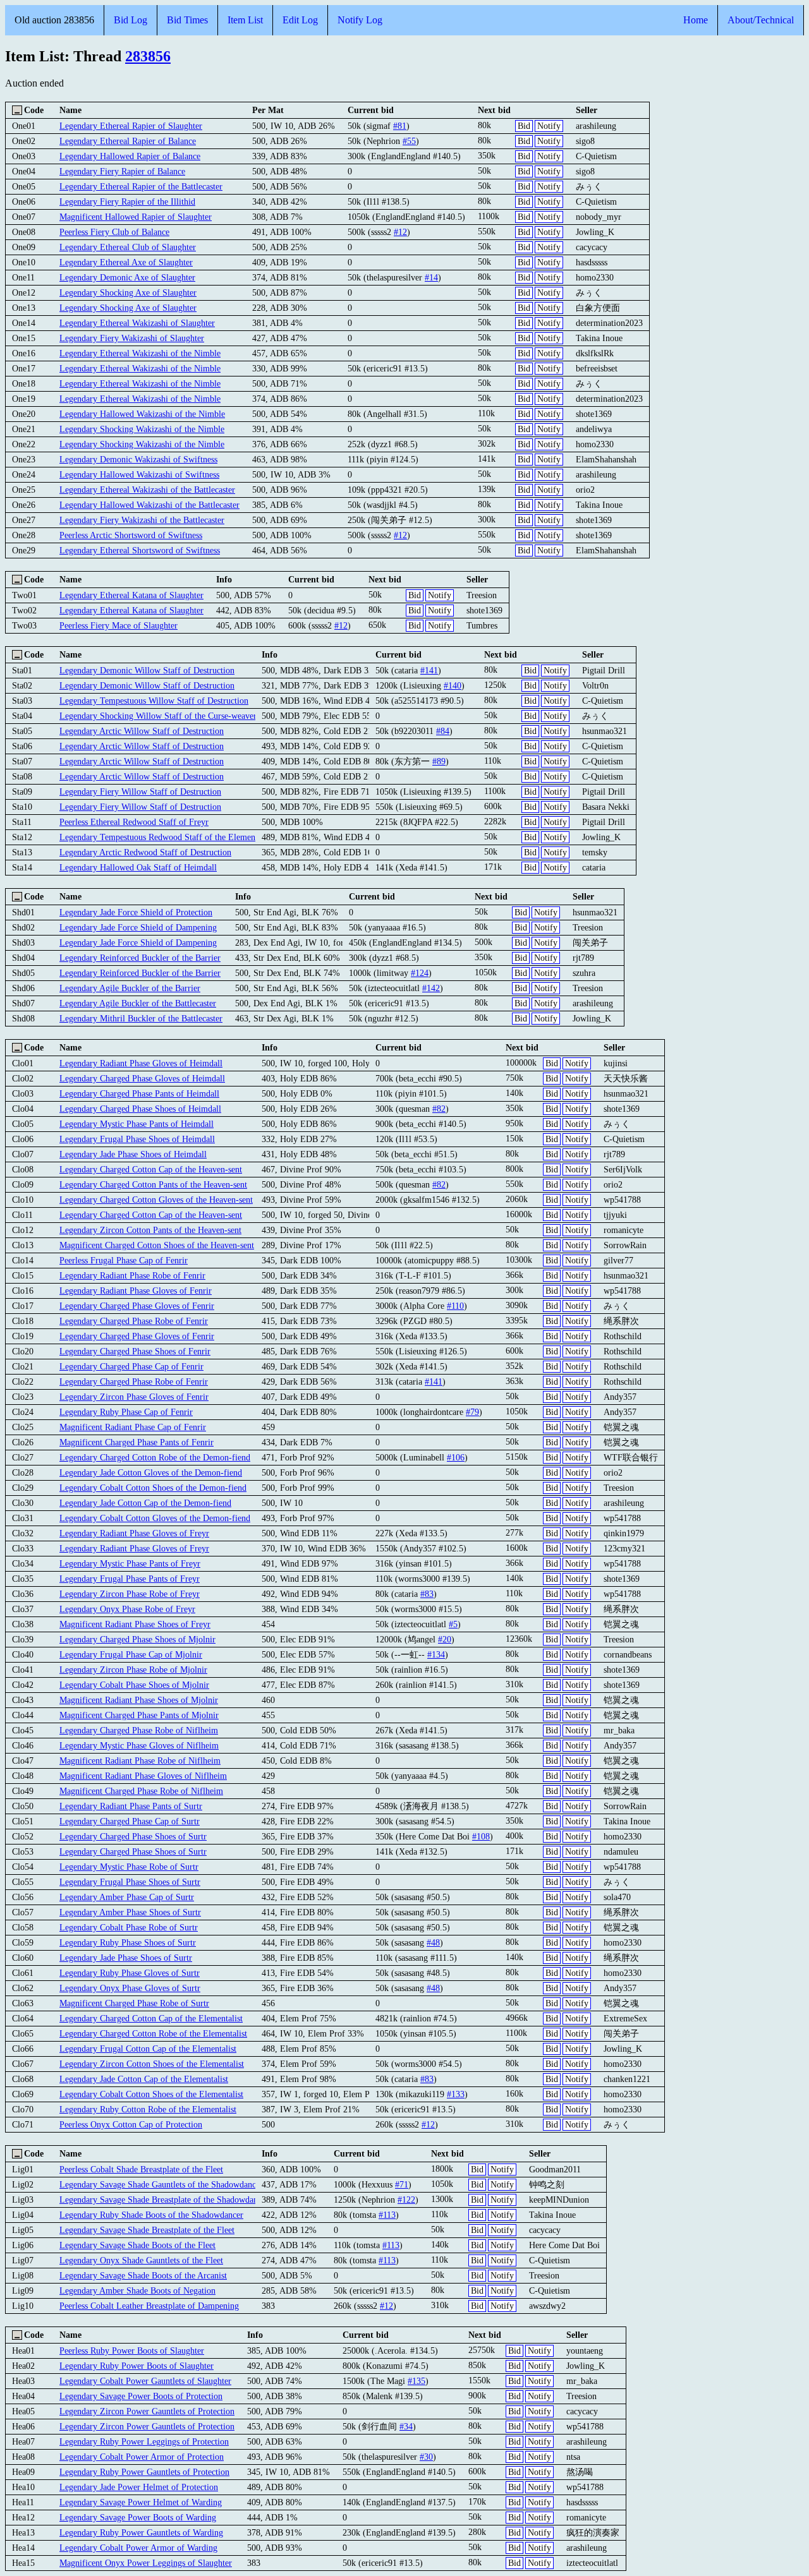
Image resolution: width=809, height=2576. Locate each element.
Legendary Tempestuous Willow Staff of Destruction (154, 701)
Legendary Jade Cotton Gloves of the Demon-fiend (151, 1472)
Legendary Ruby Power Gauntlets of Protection (144, 2472)
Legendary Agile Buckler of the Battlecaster (138, 1003)
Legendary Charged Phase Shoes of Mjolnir (137, 1639)
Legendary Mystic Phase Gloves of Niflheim (139, 1745)
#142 (431, 988)
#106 (456, 1457)
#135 (417, 2381)
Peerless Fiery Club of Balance (114, 232)
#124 (420, 973)
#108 (481, 1836)
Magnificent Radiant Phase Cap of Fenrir (133, 1427)
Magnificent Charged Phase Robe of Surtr (134, 2003)
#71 (402, 2184)
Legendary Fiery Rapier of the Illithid (127, 202)
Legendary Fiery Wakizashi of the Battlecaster (142, 520)
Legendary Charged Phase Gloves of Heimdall (142, 1078)
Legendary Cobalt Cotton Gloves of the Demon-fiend (155, 1518)
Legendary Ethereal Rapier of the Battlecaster (141, 186)
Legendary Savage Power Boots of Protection (141, 2396)
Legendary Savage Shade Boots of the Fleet (137, 2245)
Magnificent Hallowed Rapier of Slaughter (136, 217)
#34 (406, 2426)
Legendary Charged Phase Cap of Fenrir (131, 1366)
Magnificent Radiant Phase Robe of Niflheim (140, 1760)
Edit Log (300, 20)
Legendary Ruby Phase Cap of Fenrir (126, 1412)
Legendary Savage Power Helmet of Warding (141, 2502)
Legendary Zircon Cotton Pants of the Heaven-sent (150, 1230)
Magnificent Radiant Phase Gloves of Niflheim (143, 1776)
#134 (436, 1654)
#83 (427, 1594)
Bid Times (187, 20)
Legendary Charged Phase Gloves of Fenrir (137, 1306)
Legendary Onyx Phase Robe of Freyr (127, 1609)
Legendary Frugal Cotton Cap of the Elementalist (148, 2049)
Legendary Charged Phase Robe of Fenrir (134, 1321)
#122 (406, 2200)
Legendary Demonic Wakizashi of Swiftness (138, 459)
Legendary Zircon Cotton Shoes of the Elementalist (152, 2064)
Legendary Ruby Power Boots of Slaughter (137, 2366)
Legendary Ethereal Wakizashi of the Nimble (140, 353)
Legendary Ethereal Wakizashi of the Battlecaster (147, 490)
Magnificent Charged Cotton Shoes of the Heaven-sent (157, 1245)
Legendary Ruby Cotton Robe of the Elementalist (148, 2109)
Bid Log (131, 20)
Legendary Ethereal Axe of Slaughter (126, 262)
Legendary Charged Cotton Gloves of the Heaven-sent (156, 1200)
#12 (400, 232)
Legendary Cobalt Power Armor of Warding (138, 2548)
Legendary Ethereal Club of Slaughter (128, 247)
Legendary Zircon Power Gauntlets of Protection (147, 2411)
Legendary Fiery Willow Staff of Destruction (140, 791)
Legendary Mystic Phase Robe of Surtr (129, 1867)
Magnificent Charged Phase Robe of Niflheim (141, 1791)
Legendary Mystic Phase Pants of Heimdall (137, 1124)
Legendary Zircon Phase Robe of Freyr (130, 1594)
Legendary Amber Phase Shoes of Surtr (130, 1912)
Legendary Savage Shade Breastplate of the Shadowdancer (164, 2200)
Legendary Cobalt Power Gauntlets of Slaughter (145, 2381)
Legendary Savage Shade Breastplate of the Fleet (147, 2230)
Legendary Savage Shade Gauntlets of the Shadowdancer (161, 2184)
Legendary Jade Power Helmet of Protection (139, 2487)
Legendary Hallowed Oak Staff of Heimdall (138, 867)
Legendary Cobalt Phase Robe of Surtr (129, 1927)
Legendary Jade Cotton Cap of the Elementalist (144, 2079)
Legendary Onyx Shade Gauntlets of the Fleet (141, 2260)
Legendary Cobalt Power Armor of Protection (142, 2457)
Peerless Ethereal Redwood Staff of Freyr (134, 822)
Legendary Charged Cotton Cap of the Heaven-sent (151, 1169)
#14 (431, 277)
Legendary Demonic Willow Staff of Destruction (147, 670)
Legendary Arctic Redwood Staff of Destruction (145, 852)
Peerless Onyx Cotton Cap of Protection (131, 2124)
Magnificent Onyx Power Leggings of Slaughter (146, 2563)
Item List (245, 20)
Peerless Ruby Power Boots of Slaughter (132, 2350)
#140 (453, 685)
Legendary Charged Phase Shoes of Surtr (133, 1836)
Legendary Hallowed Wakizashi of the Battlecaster (149, 505)
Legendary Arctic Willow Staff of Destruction (142, 731)
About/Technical (761, 20)
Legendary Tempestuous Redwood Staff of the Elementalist (166, 837)
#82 (439, 1109)
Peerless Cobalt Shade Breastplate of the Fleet (141, 2169)
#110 (455, 1306)
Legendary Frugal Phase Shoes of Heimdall (137, 1139)
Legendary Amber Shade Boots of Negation (137, 2290)
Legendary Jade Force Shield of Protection (136, 912)
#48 (433, 1942)
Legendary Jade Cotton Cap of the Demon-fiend (145, 1503)
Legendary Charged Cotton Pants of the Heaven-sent (153, 1184)
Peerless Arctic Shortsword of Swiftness (131, 535)
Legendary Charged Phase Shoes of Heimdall (140, 1109)
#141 (429, 670)
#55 (409, 141)
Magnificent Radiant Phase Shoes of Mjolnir (139, 1700)
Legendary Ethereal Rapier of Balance (128, 141)
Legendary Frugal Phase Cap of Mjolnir (131, 1654)
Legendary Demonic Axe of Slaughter (127, 277)
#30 (426, 2457)
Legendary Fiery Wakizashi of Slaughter (132, 338)
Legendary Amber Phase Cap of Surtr (127, 1897)
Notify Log (360, 20)
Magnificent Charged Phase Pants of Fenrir (137, 1442)
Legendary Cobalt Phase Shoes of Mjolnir (134, 1685)
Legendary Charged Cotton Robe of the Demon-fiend (155, 1457)
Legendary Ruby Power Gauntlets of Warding (141, 2532)
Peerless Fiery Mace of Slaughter (119, 625)
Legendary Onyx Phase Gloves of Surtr (130, 1988)
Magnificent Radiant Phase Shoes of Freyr (135, 1624)
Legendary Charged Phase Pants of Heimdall (139, 1093)
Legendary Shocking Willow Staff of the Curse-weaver (158, 716)
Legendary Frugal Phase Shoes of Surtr (130, 1882)
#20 (445, 1639)
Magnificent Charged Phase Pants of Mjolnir (139, 1715)
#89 (439, 761)
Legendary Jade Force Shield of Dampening (138, 927)
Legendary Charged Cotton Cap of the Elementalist (151, 2018)
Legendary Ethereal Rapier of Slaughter (131, 126)
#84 (443, 731)
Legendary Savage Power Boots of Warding (138, 2517)
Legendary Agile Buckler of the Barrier (130, 988)
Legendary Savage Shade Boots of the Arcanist (143, 2275)
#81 (400, 126)
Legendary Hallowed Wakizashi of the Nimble (142, 414)
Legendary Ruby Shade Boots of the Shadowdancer (151, 2215)
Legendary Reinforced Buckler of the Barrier (140, 958)
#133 (456, 2094)
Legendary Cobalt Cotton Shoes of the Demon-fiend (153, 1488)
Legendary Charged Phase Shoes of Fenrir (135, 1351)
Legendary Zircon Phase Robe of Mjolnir (133, 1670)
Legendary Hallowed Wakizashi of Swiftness (139, 474)
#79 (472, 1412)
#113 (387, 2215)
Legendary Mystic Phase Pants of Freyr (130, 1563)
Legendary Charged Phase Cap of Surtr (130, 1821)
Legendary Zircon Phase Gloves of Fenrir (134, 1397)
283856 (148, 56)
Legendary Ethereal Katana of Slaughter (131, 595)
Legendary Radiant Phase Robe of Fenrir (132, 1275)
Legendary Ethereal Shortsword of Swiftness (140, 550)
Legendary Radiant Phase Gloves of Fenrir (136, 1291)
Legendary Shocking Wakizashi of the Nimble (142, 429)
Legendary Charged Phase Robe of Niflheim (139, 1730)
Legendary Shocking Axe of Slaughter (128, 292)
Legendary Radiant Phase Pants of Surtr (131, 1806)
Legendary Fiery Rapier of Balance (122, 171)
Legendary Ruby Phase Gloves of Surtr (130, 1973)
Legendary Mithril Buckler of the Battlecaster (141, 1018)
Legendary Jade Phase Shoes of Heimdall (133, 1154)
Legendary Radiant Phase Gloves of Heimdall (141, 1063)
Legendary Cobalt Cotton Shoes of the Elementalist (151, 2094)
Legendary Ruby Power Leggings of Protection (144, 2441)
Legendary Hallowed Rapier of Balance (130, 156)
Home (696, 20)
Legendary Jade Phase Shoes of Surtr (126, 1958)
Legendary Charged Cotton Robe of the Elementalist (153, 2033)
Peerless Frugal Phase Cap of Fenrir (124, 1260)
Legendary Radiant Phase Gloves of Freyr (134, 1533)
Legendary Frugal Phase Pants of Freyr (130, 1579)
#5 (453, 1624)
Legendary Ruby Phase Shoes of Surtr (128, 1942)
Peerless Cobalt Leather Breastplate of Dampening (149, 2306)
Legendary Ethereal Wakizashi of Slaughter (137, 323)
